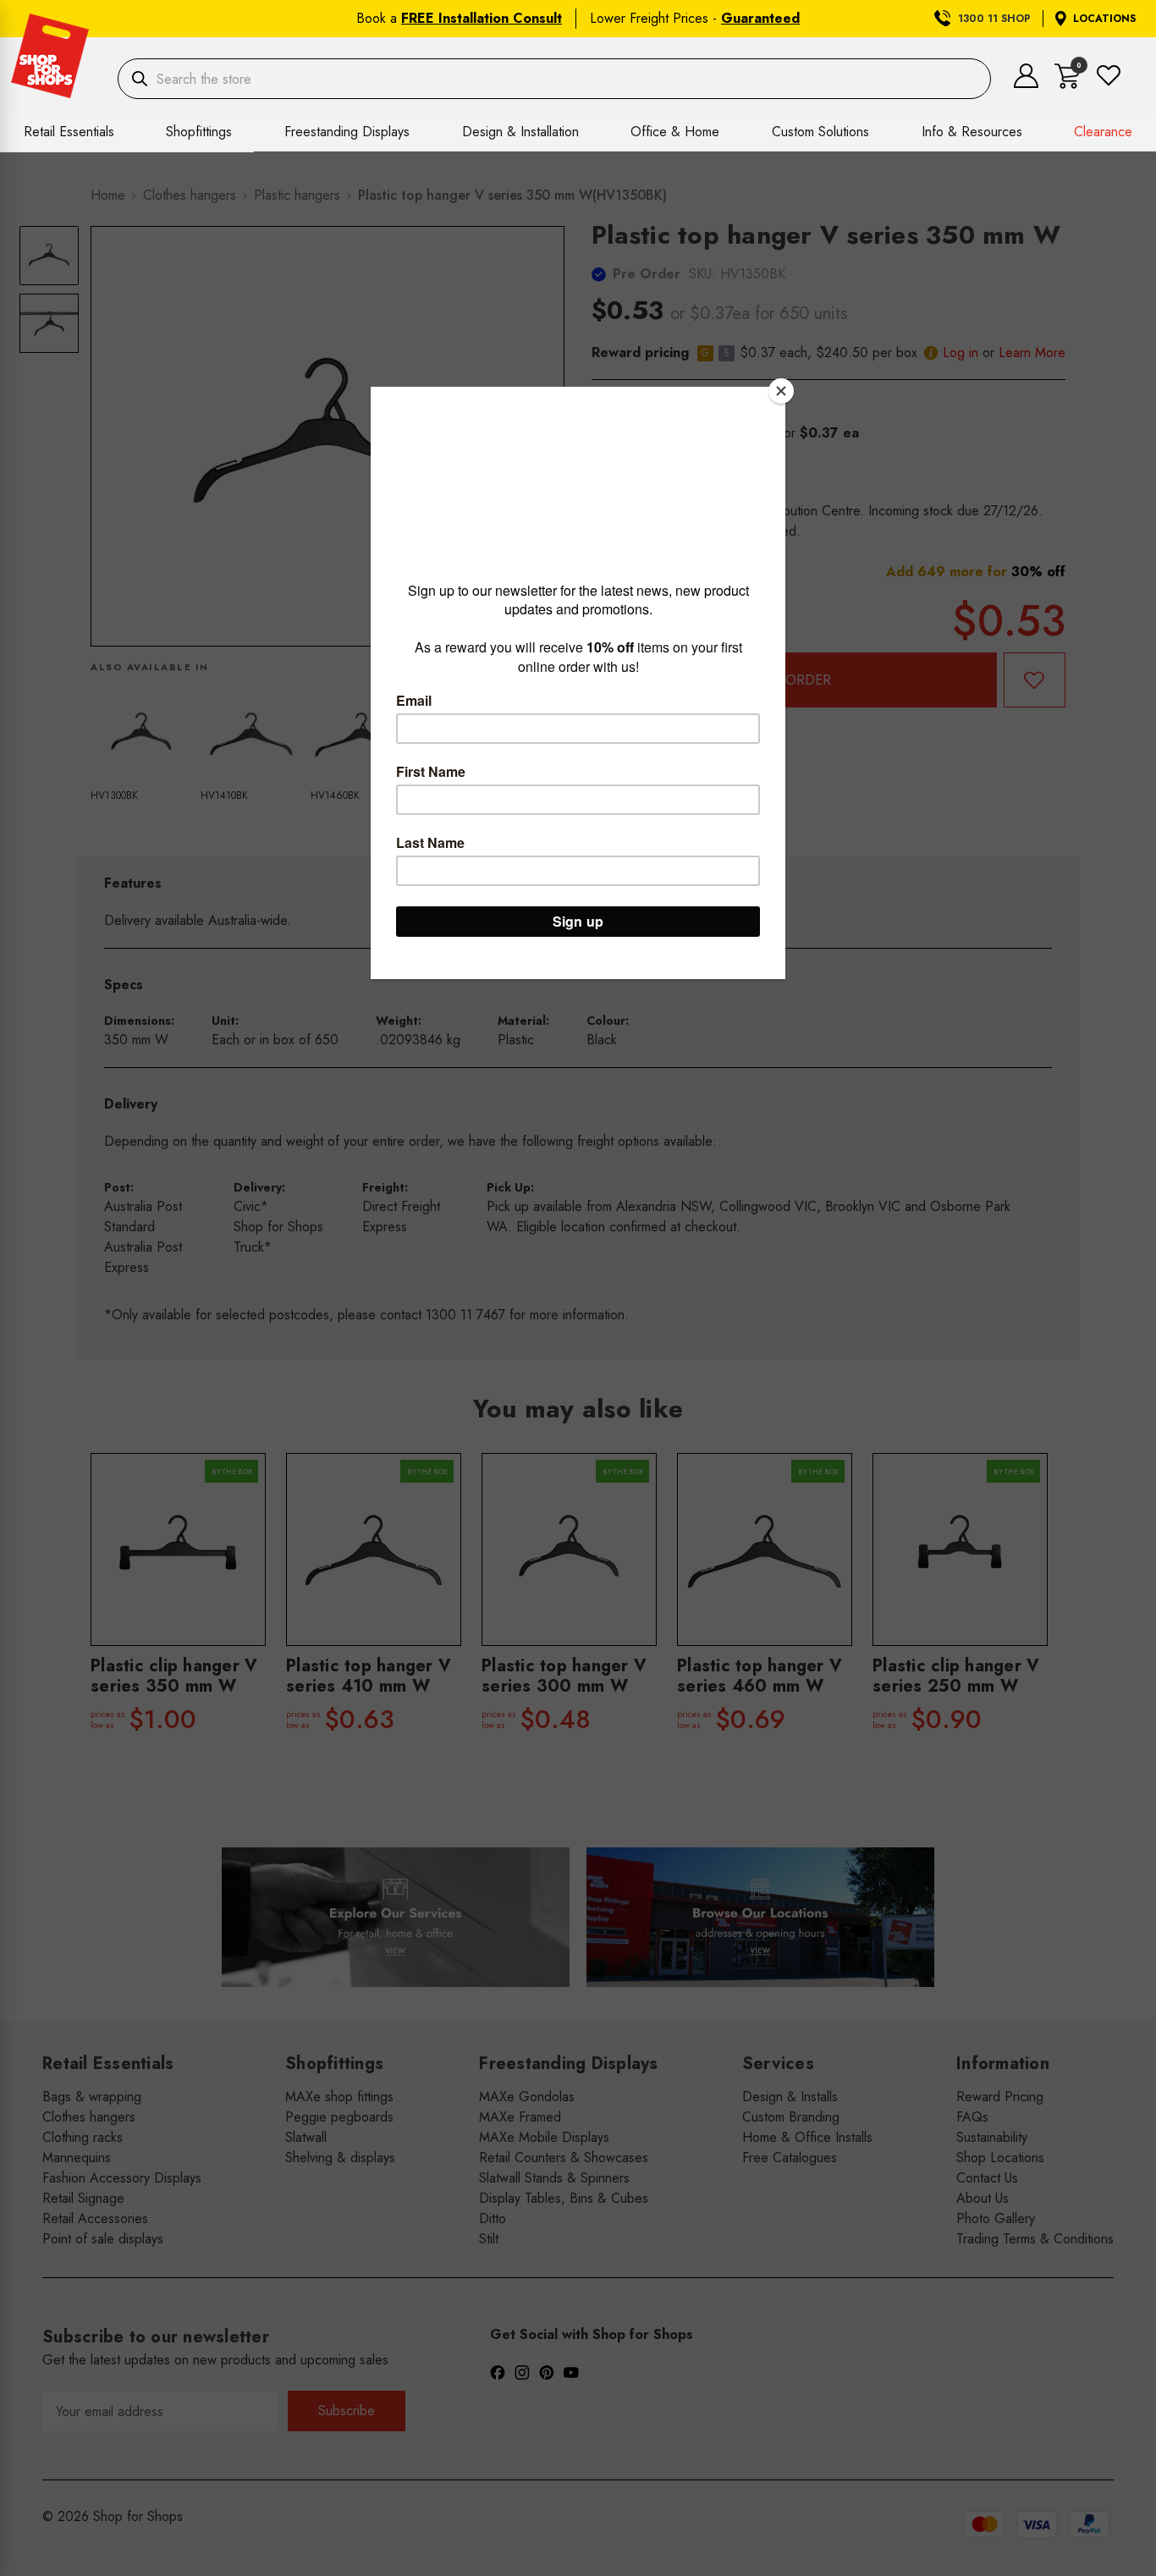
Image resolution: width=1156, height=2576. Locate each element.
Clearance (1103, 132)
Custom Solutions (820, 132)
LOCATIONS (1104, 19)
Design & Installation (520, 132)
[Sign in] (1026, 83)
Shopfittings (199, 132)
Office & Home (675, 132)
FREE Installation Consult (482, 18)
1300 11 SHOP (994, 19)
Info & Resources (972, 132)
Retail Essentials (69, 132)
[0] (1068, 84)
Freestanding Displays (347, 132)
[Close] (781, 391)
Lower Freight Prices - (695, 18)
